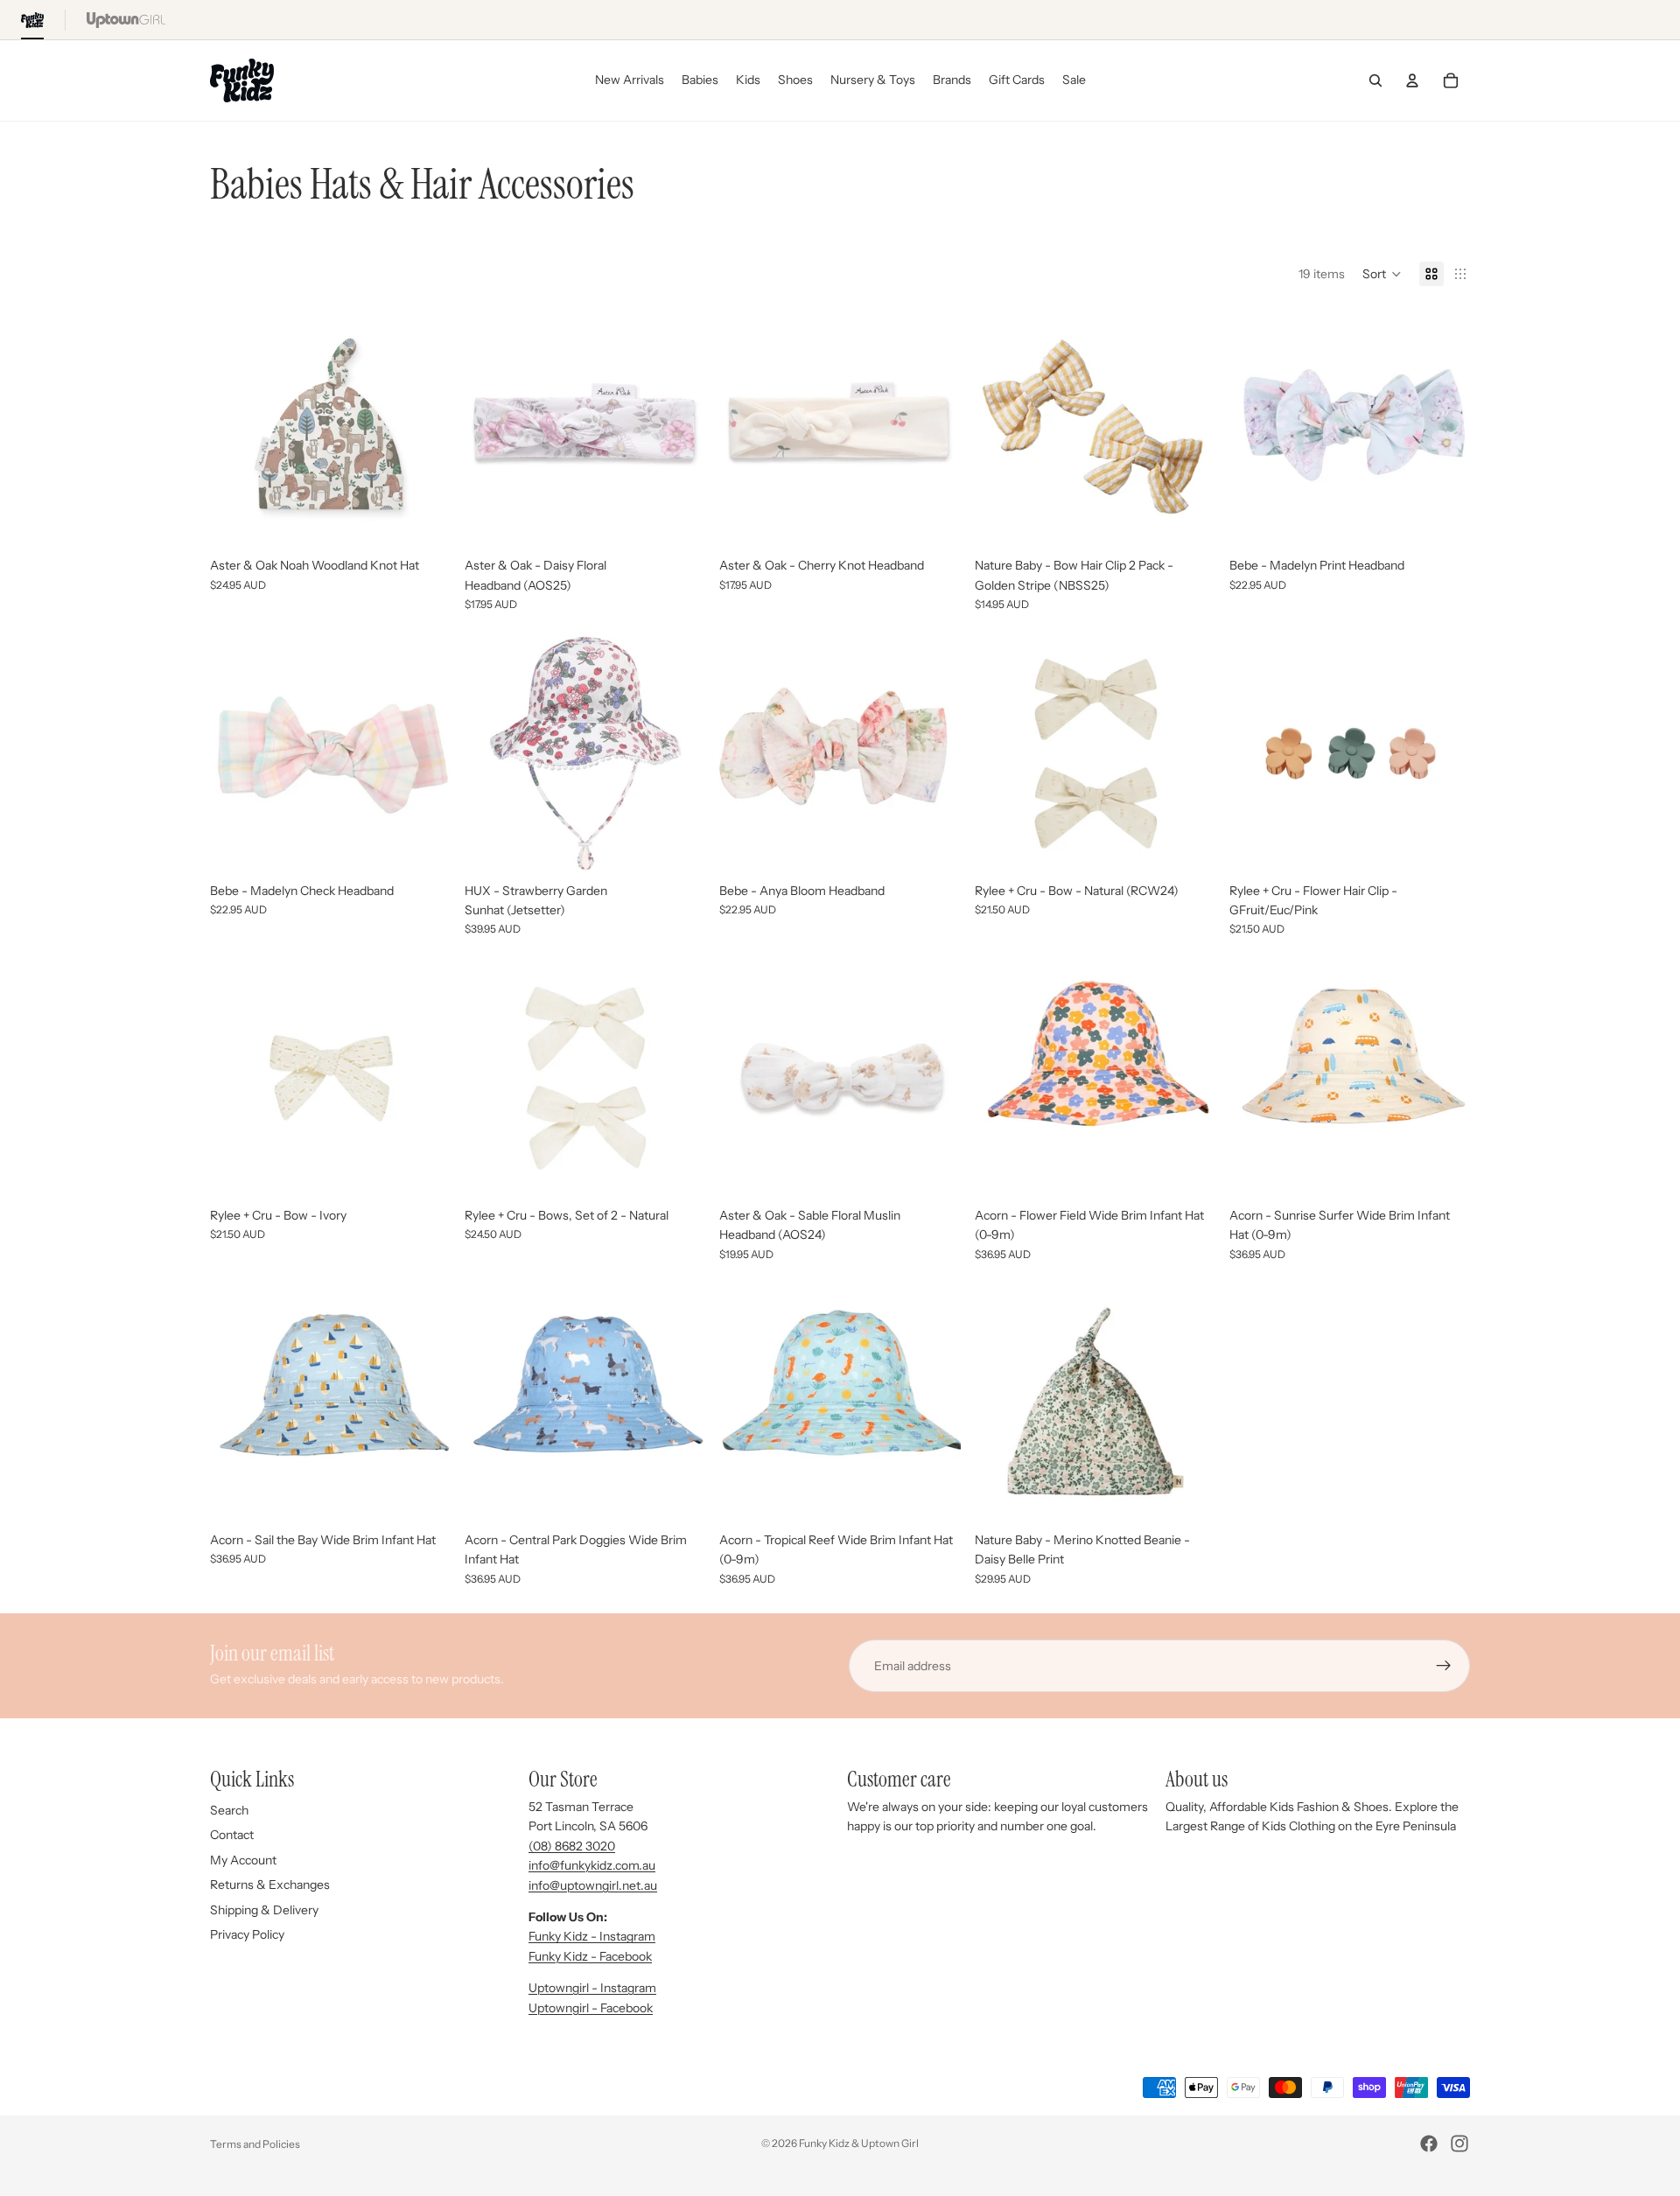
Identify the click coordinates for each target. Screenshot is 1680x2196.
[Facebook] (1429, 2144)
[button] (1382, 274)
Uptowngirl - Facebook (591, 2008)
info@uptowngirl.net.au (593, 1885)
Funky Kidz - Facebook (590, 1956)
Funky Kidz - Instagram (592, 1936)
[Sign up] (1444, 1666)
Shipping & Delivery (264, 1910)
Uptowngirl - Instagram (592, 1988)
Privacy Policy (247, 1934)
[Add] (423, 522)
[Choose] (679, 522)
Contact (232, 1835)
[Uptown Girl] (126, 20)
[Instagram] (1459, 2144)
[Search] (1375, 80)
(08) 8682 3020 (572, 1846)
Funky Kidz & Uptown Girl (859, 2143)
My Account (243, 1860)
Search (229, 1810)
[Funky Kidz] (32, 20)
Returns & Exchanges (270, 1885)
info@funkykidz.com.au (592, 1865)
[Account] (1412, 80)
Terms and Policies (255, 2144)
